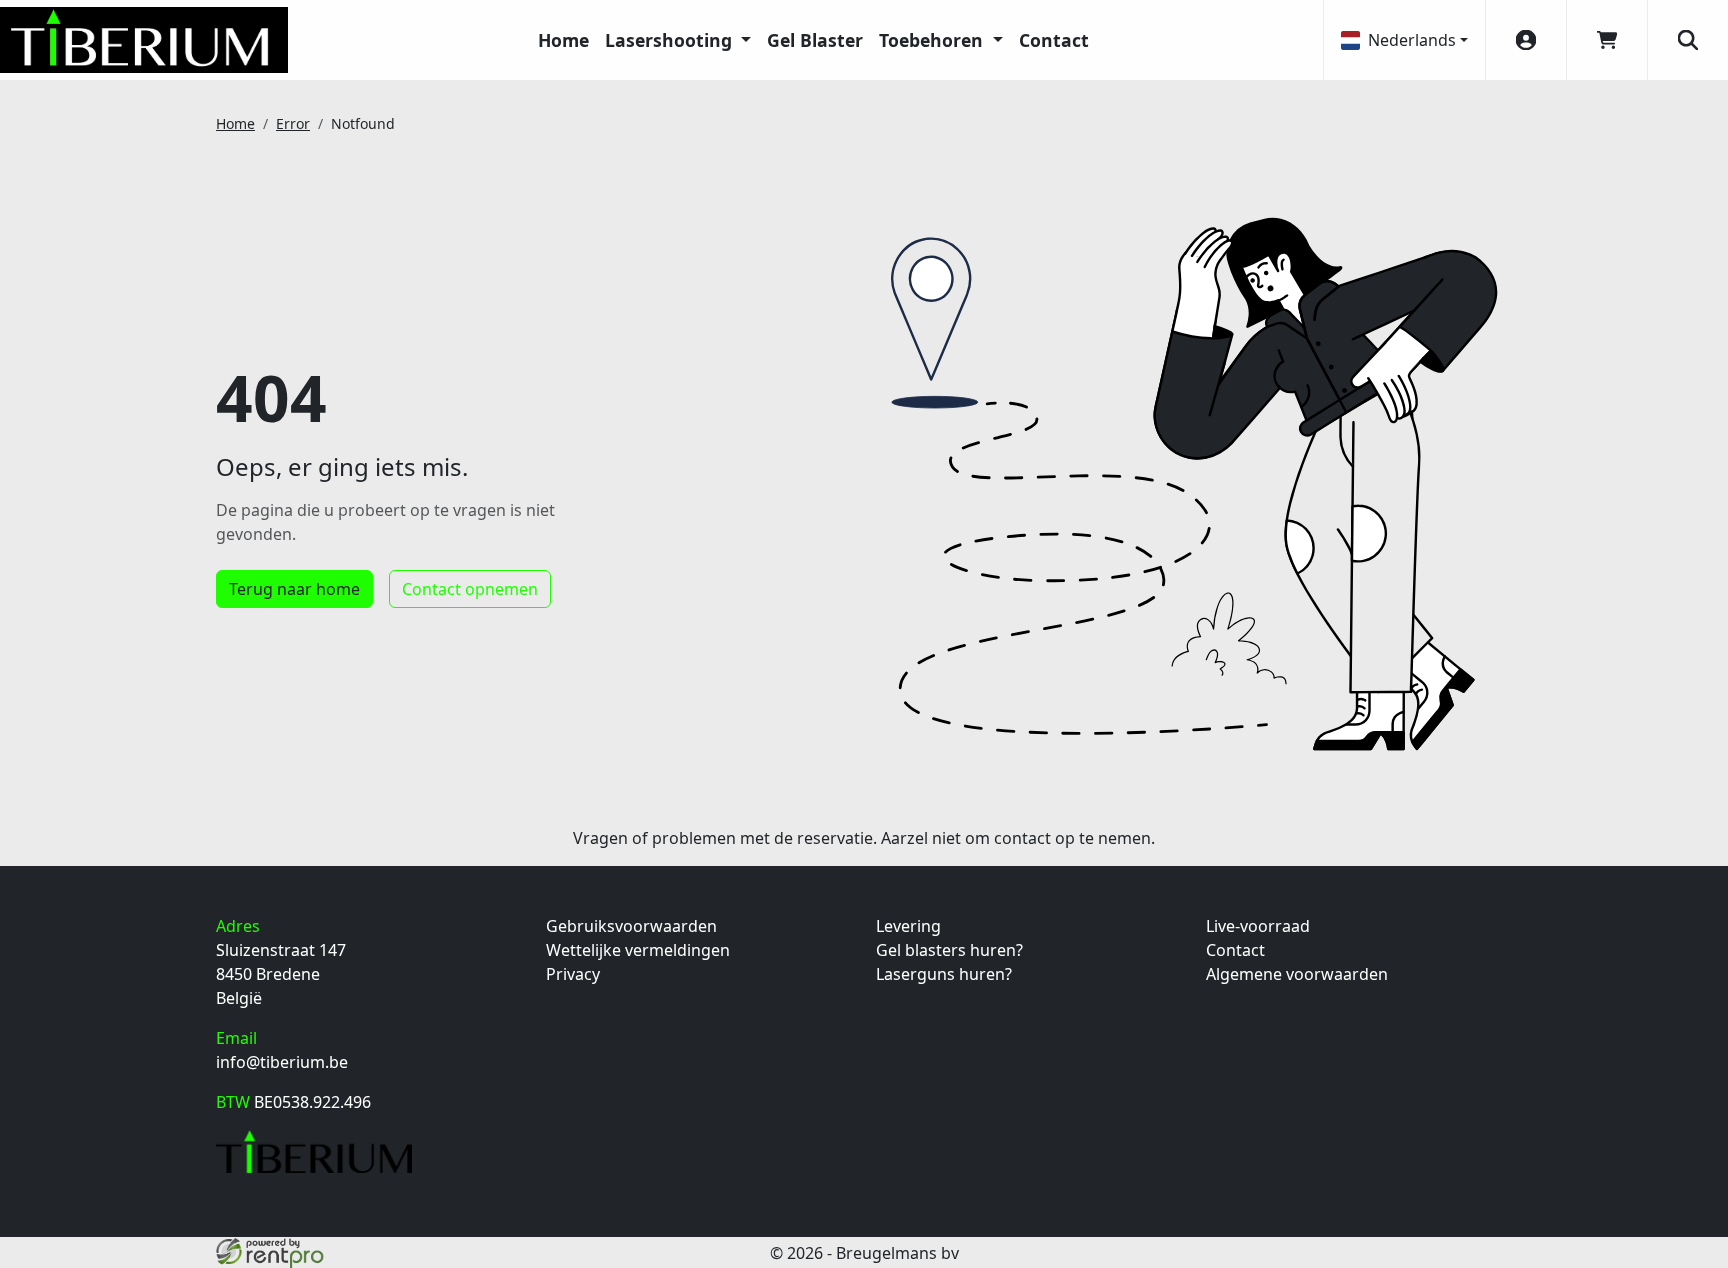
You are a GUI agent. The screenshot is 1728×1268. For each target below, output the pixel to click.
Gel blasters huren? (949, 950)
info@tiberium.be (282, 1062)
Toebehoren (933, 40)
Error (293, 123)
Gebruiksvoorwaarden (631, 926)
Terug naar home (294, 589)
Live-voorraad (1258, 926)
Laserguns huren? (944, 974)
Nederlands (1412, 40)
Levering (908, 926)
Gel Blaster (815, 40)
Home (563, 40)
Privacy (573, 974)
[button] (1688, 40)
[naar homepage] (144, 40)
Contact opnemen (470, 589)
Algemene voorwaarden (1297, 974)
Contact (1054, 40)
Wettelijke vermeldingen (638, 950)
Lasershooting (671, 40)
